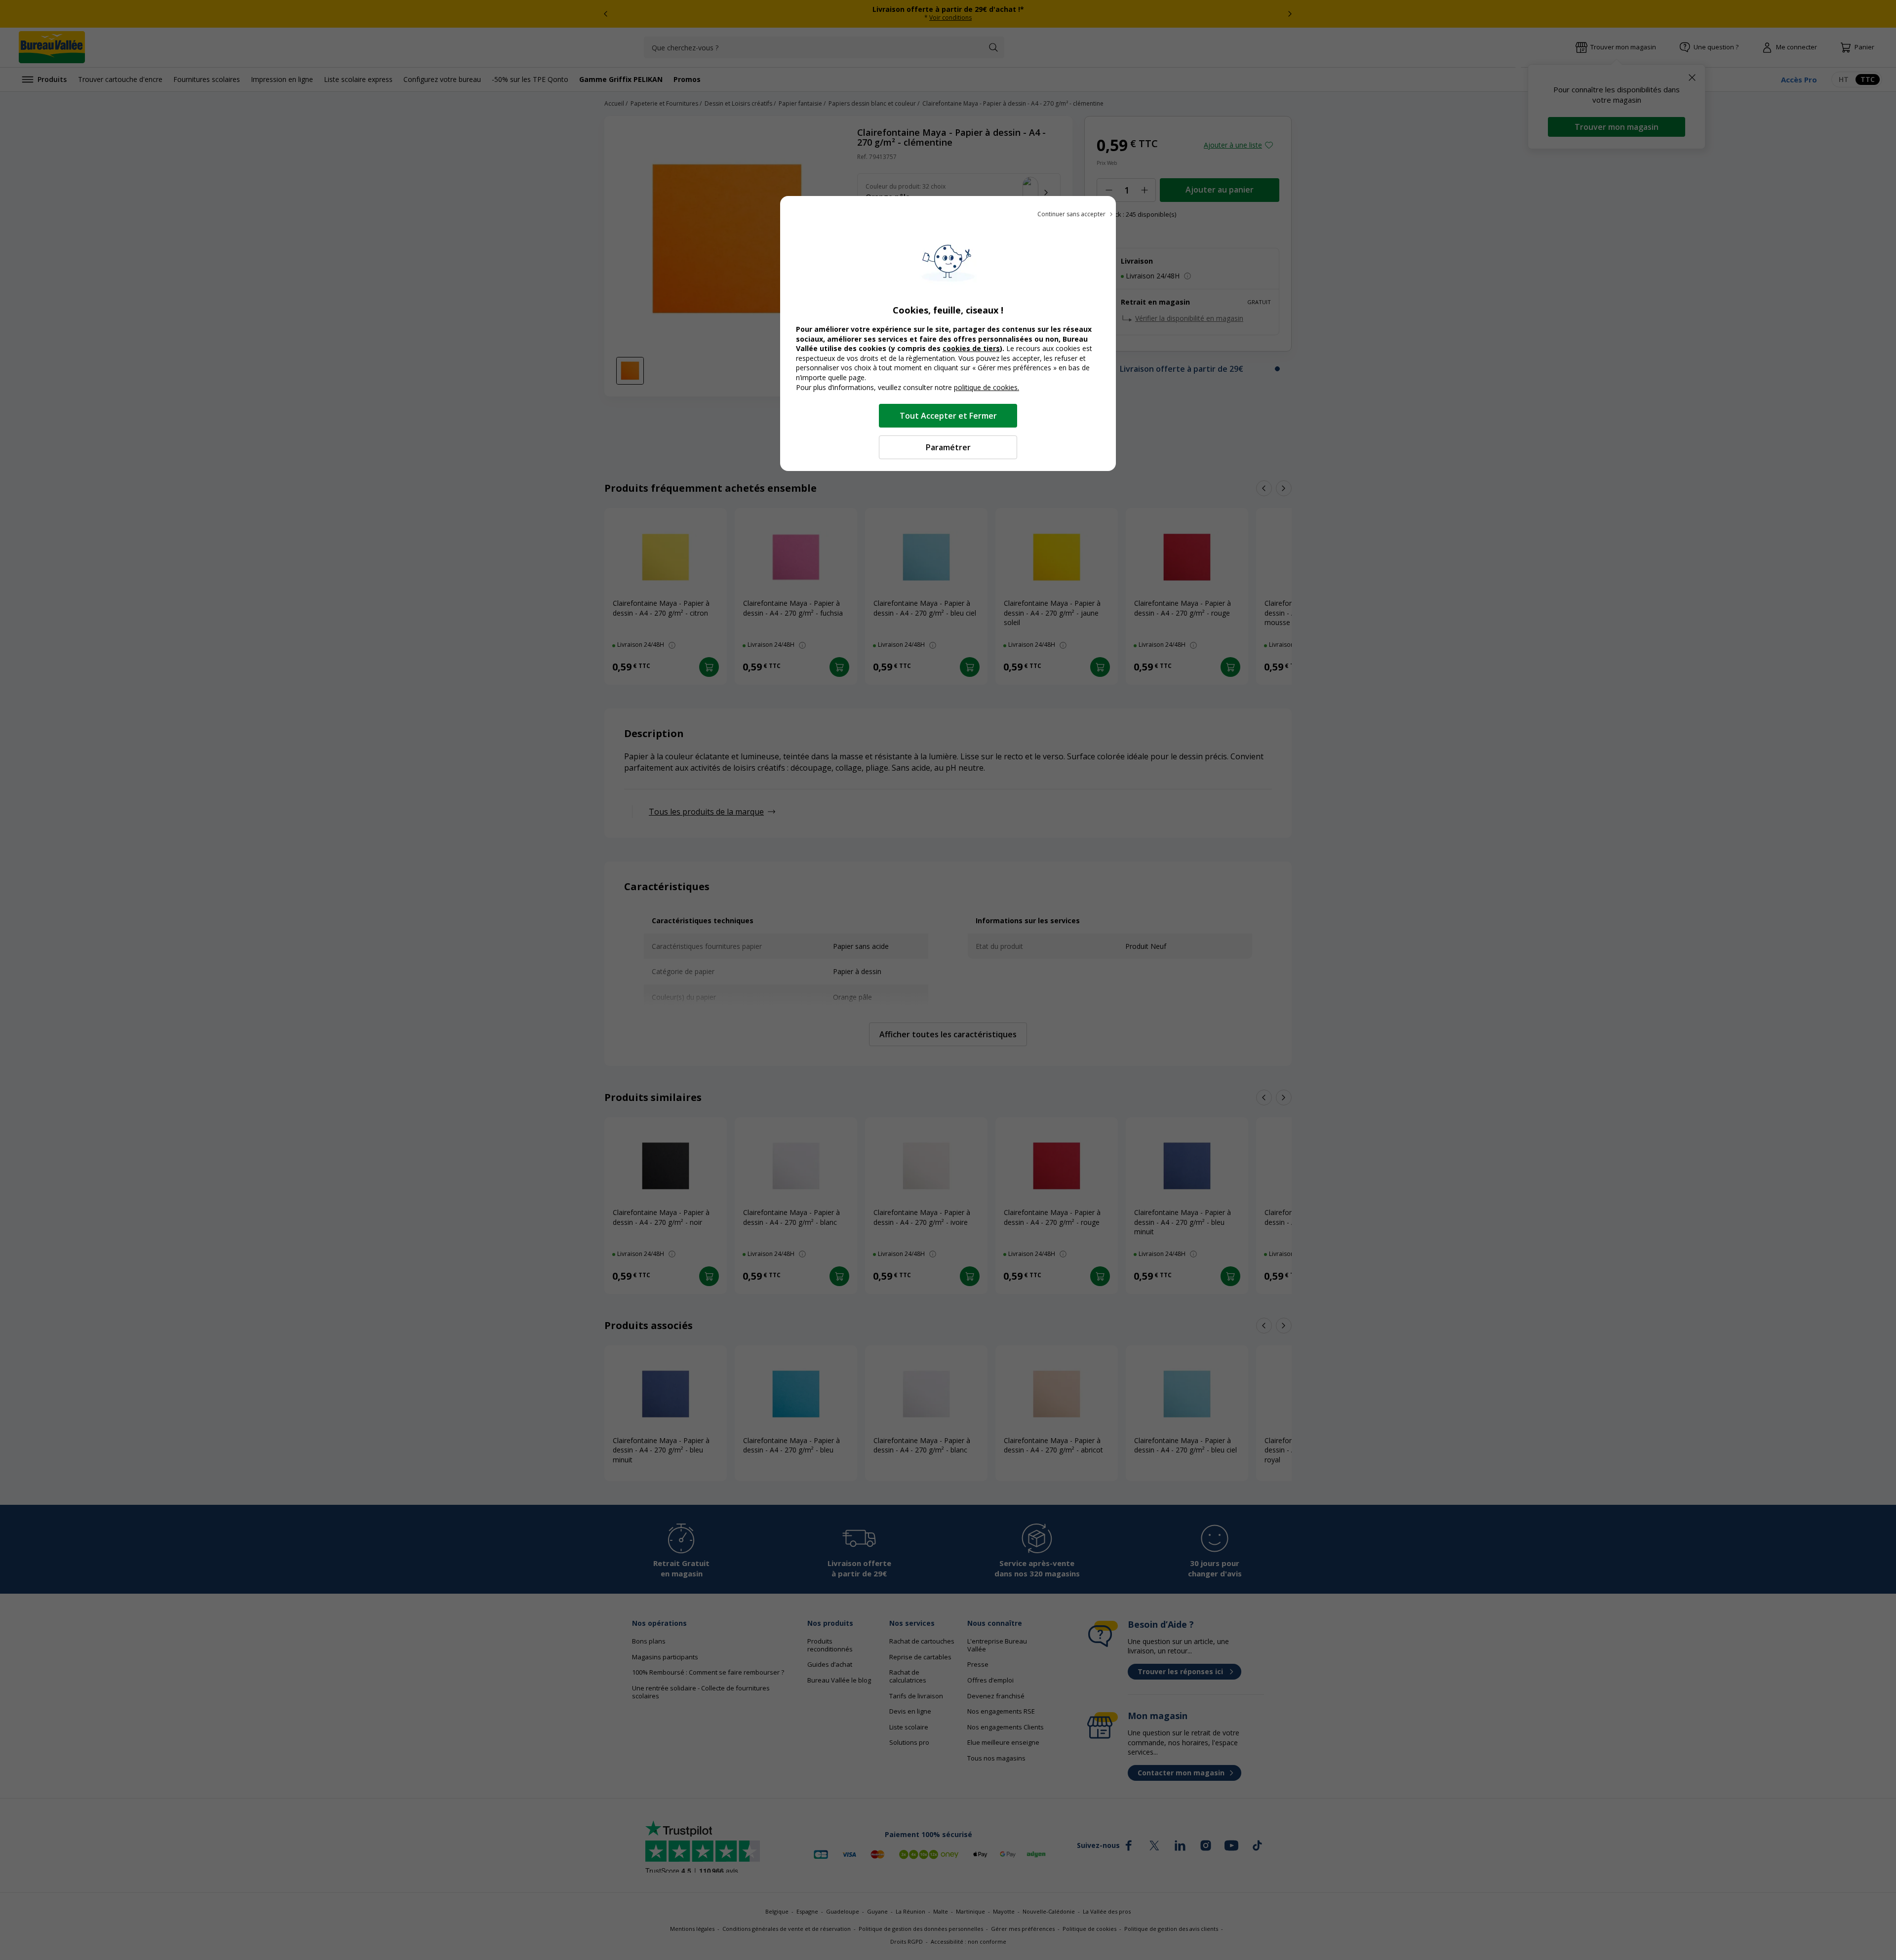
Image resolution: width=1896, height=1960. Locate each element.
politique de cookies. (987, 387)
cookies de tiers (971, 348)
